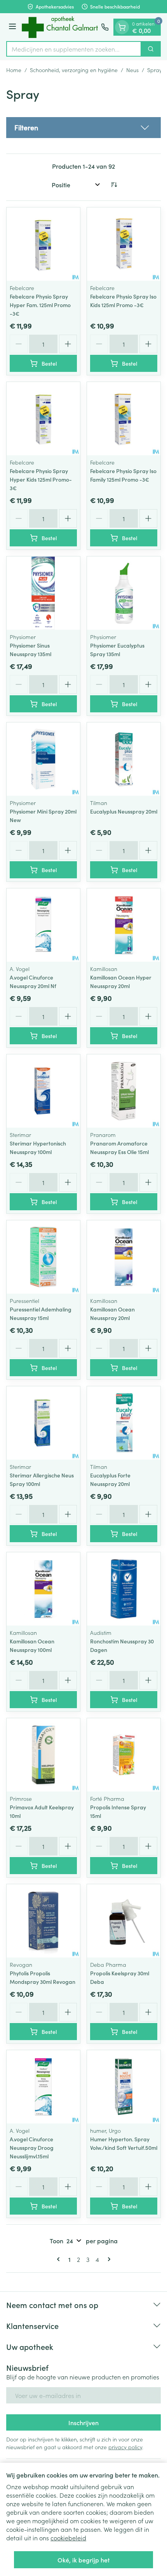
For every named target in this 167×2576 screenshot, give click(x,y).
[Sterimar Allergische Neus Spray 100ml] (43, 1423)
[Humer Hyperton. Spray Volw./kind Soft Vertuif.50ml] (124, 2087)
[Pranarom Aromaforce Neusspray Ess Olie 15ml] (124, 1091)
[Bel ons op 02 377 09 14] (105, 27)
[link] (60, 2259)
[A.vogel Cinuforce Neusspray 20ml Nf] (43, 925)
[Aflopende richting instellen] (114, 185)
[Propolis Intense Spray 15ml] (124, 1755)
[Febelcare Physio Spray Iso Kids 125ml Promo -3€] (124, 244)
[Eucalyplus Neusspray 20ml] (124, 759)
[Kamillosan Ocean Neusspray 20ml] (124, 1257)
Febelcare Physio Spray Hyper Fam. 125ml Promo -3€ (40, 305)
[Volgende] (108, 2259)
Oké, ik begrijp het (83, 2560)
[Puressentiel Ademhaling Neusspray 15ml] (43, 1257)
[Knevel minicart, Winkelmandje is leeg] (122, 27)
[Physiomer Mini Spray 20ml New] (43, 759)
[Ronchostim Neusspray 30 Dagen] (124, 1589)
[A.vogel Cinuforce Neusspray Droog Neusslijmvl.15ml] (43, 2087)
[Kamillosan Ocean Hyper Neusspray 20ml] (124, 925)
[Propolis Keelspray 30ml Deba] (124, 1921)
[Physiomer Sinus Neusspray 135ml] (43, 593)
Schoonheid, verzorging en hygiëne (74, 70)
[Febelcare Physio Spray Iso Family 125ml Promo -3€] (124, 419)
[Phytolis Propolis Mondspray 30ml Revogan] (43, 1921)
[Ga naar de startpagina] (60, 27)
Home (14, 70)
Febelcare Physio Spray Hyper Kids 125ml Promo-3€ (41, 479)
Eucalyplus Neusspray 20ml (124, 811)
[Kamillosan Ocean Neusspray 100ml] (43, 1589)
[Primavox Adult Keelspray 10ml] (43, 1755)
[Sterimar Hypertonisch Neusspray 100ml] (43, 1091)
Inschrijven (83, 2422)
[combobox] (74, 49)
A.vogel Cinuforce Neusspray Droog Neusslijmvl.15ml (32, 2148)
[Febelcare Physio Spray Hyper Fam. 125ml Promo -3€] (43, 244)
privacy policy (125, 2447)
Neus (132, 70)
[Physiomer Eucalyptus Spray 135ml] (124, 593)
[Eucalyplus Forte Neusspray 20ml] (124, 1423)
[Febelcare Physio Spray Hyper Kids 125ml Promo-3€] (43, 419)
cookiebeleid (68, 2538)
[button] (83, 128)
